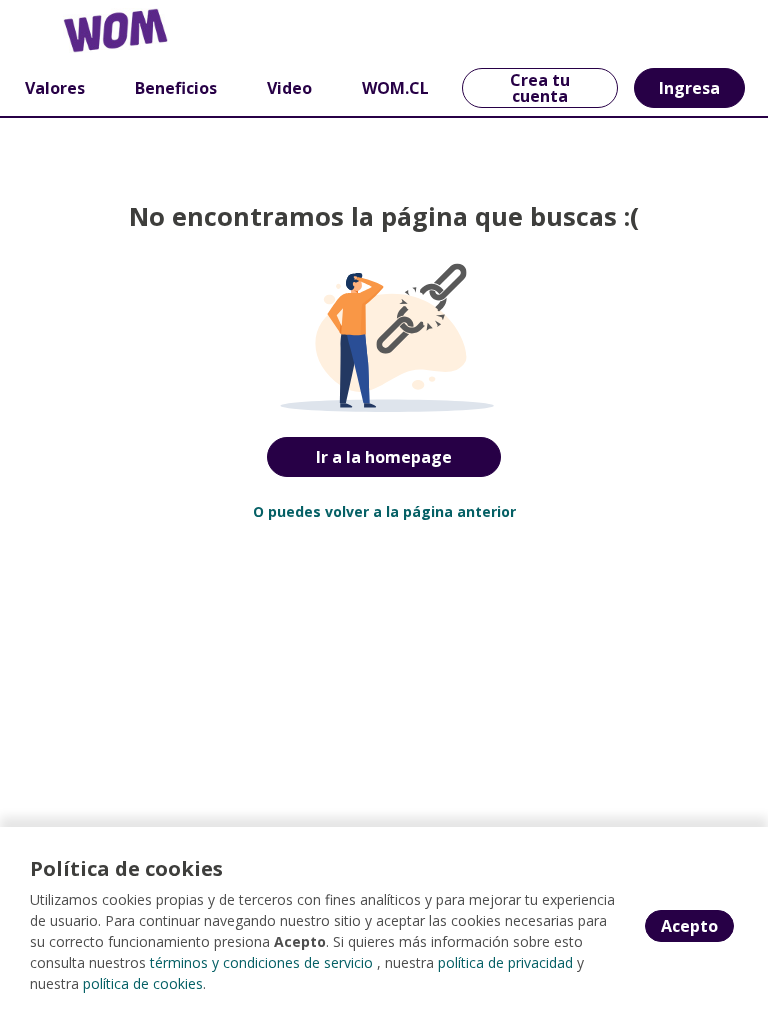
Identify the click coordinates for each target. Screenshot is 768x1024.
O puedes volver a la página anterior (384, 511)
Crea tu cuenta (540, 88)
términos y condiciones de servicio (261, 962)
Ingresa (689, 88)
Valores (55, 88)
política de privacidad (505, 962)
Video (289, 88)
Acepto (689, 926)
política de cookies (143, 983)
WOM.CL (395, 88)
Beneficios (176, 88)
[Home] (86, 30)
